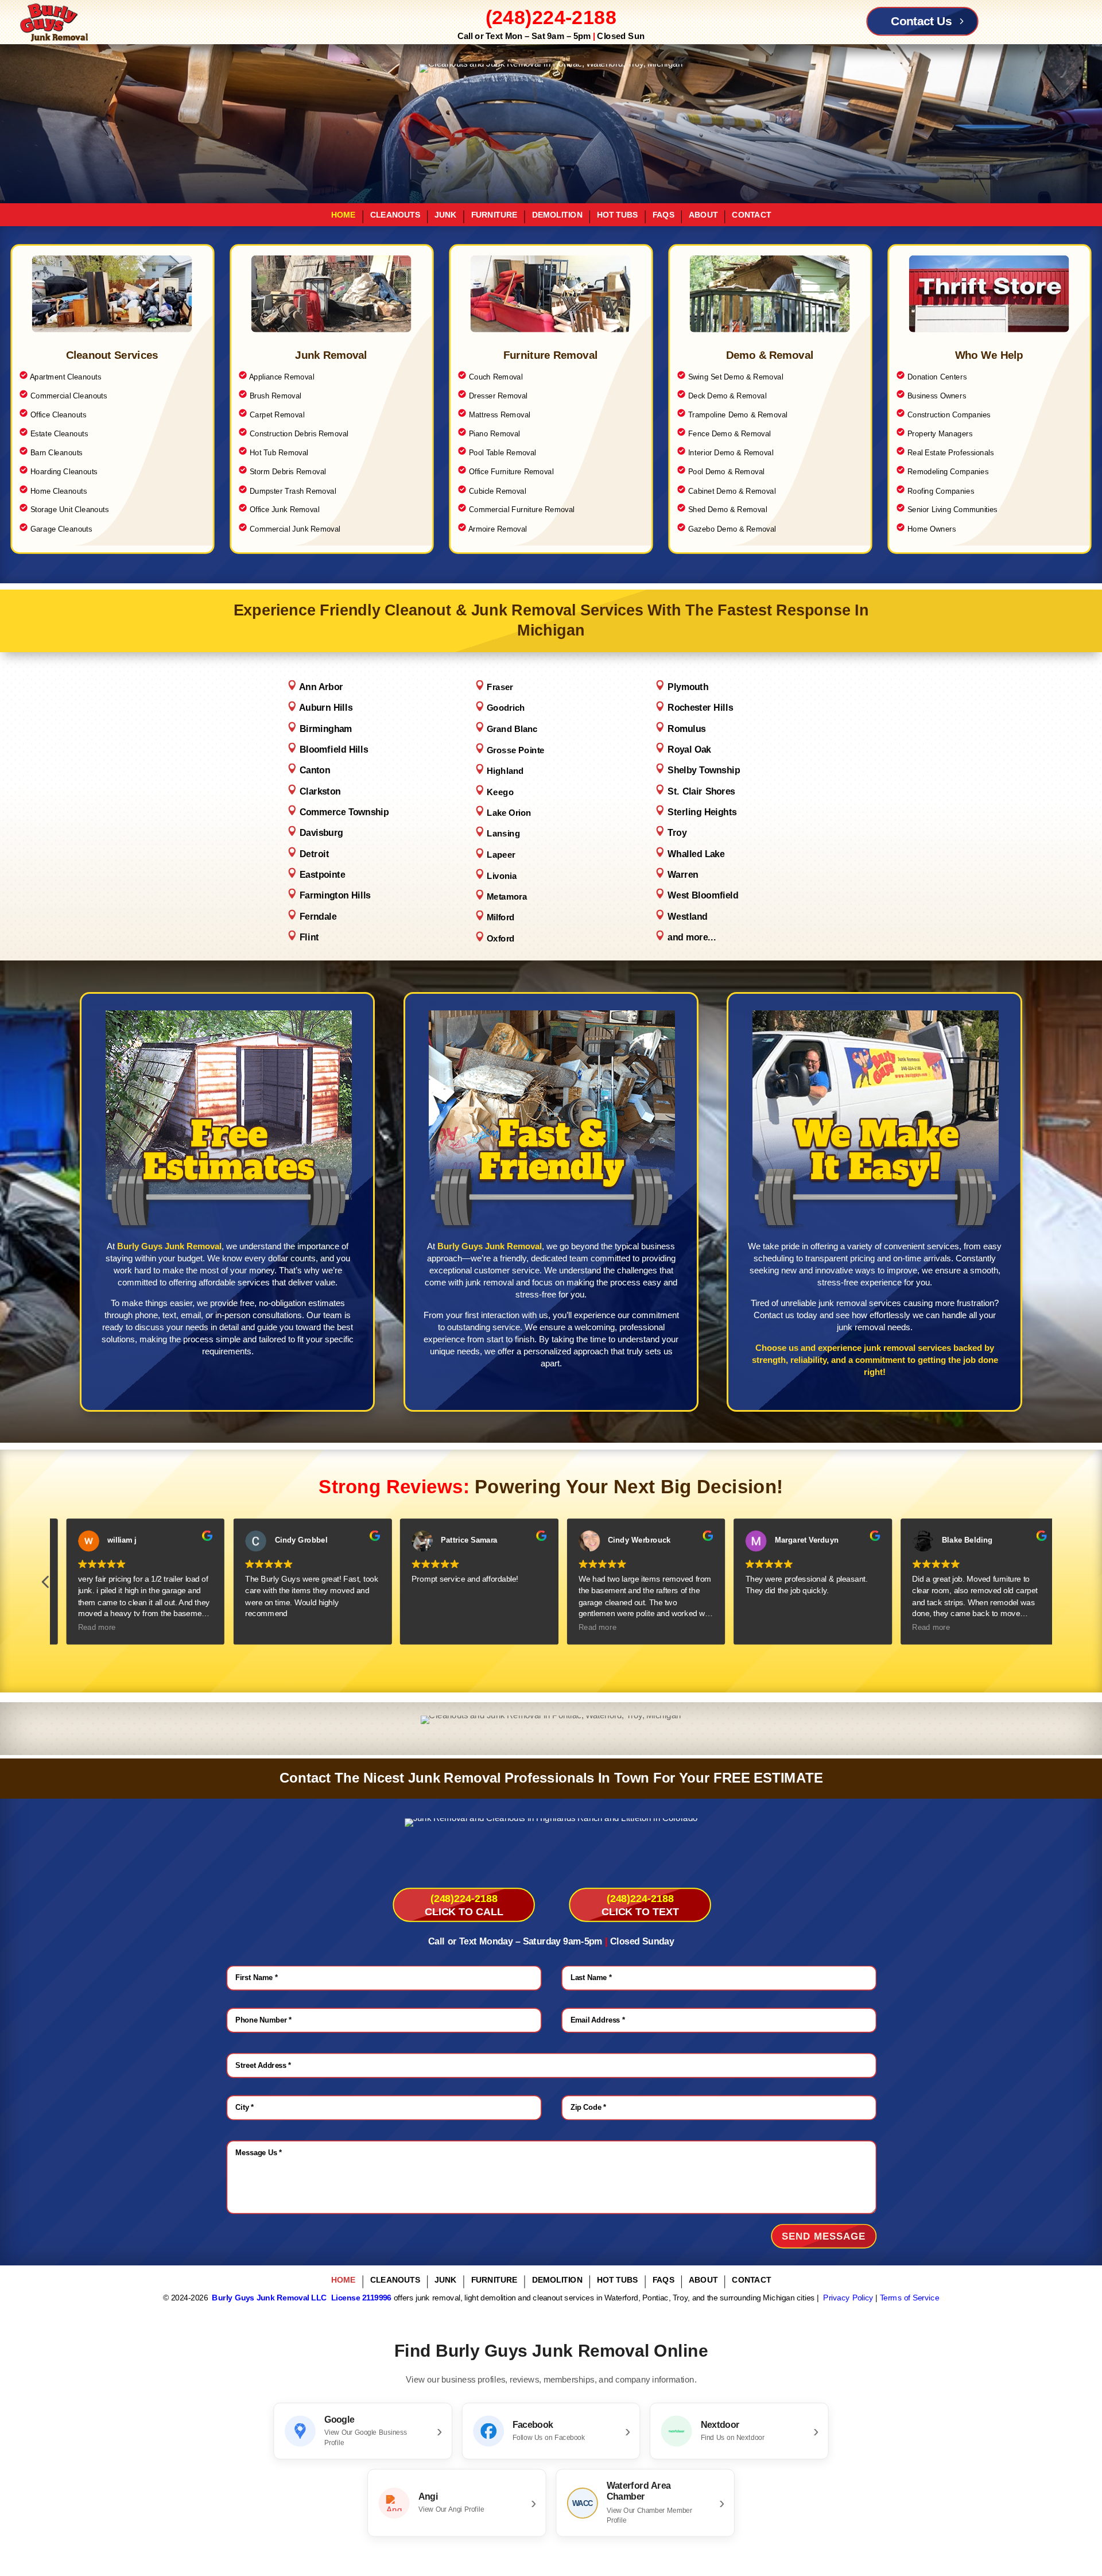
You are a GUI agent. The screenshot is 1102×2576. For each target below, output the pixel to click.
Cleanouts (395, 215)
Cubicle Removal (492, 491)
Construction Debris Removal (299, 434)
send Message (824, 2236)
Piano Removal (494, 434)
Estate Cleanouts (59, 434)
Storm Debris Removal (288, 472)
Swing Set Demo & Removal (736, 377)
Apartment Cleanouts (66, 377)
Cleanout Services (112, 355)
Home (344, 215)
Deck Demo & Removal (727, 396)
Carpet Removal (277, 415)
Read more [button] (86, 1628)
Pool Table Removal (497, 453)
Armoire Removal (498, 528)
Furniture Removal (551, 355)
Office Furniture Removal (511, 472)
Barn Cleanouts (57, 453)
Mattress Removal (500, 415)
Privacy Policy (848, 2298)
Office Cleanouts (59, 415)
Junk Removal (331, 355)
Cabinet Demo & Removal (732, 491)
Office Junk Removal (285, 510)
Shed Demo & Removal (722, 510)
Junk (445, 215)
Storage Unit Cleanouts (70, 510)
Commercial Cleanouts (69, 396)
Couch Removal (490, 377)
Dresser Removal (498, 396)
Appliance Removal (282, 377)
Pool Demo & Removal (726, 472)
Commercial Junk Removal (295, 528)
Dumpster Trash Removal (293, 491)
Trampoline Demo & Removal (738, 415)
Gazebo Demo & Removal (732, 528)
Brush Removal (270, 396)
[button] (1056, 1585)
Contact (751, 215)
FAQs (663, 215)
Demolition (557, 215)
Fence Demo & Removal (730, 434)
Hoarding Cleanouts (64, 472)
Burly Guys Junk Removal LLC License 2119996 (301, 2298)
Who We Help (989, 355)
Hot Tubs (618, 215)
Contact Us (921, 21)
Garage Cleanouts (60, 528)
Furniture (494, 215)
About (703, 215)
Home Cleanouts (59, 491)
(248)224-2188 (551, 17)
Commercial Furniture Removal (522, 510)
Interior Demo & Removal (731, 453)
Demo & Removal (770, 355)
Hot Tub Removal (273, 453)
